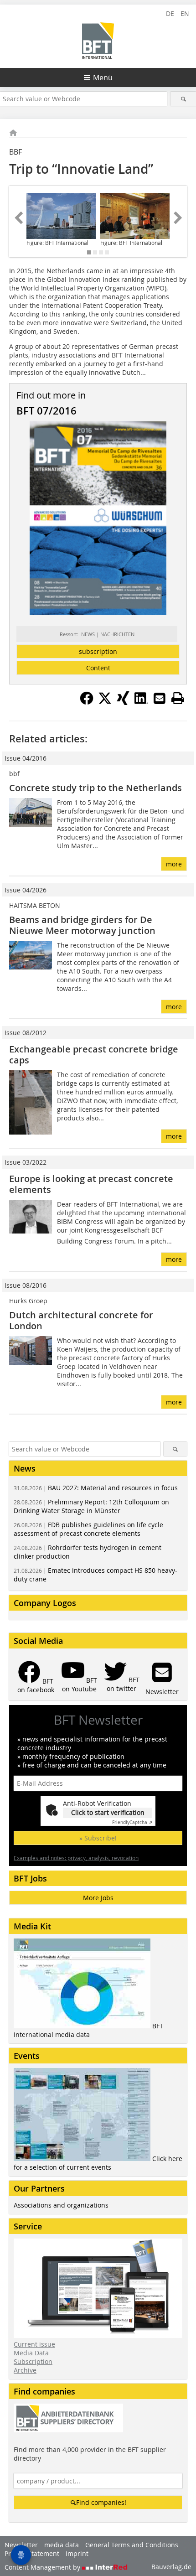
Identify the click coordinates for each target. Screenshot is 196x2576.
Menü (103, 78)
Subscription (33, 2361)
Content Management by (43, 2567)
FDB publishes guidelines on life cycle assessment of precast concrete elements (88, 1529)
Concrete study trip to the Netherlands (95, 788)
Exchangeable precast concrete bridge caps (94, 1055)
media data (62, 2545)
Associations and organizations (61, 2205)
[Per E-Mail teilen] (160, 698)
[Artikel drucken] (178, 698)
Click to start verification (108, 1812)
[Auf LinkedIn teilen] (141, 702)
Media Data (31, 2353)
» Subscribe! (98, 1838)
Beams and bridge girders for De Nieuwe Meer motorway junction (82, 925)
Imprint (77, 2553)
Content (98, 668)
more (174, 864)
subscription (98, 651)
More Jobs (98, 1898)
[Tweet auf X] (105, 702)
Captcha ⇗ (132, 1822)
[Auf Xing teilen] (123, 702)
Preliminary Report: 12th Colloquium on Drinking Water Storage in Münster (91, 1506)
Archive (25, 2370)
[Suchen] (183, 99)
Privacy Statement (32, 2553)
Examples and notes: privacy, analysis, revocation (76, 1858)
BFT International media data (88, 2030)
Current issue (34, 2344)
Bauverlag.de (171, 2567)
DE (170, 13)
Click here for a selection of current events (98, 2163)
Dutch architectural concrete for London (81, 1320)
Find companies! (101, 2502)
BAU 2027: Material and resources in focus (96, 1488)
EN (185, 13)
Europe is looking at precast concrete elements (91, 1184)
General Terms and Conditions (132, 2545)
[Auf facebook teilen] (87, 702)
